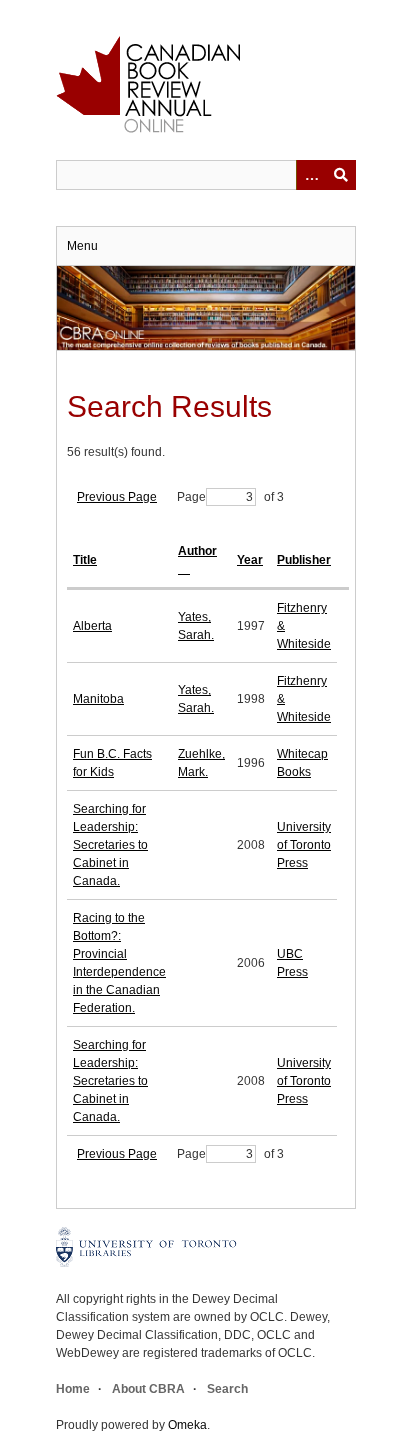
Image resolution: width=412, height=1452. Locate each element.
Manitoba (98, 699)
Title (85, 560)
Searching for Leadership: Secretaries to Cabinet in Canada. (110, 845)
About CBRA (148, 1389)
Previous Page (117, 497)
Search (227, 1389)
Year (250, 560)
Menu (82, 246)
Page (191, 497)
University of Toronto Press (304, 845)
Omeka (187, 1425)
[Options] (311, 175)
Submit (341, 175)
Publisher (304, 560)
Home (73, 1389)
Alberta (92, 626)
